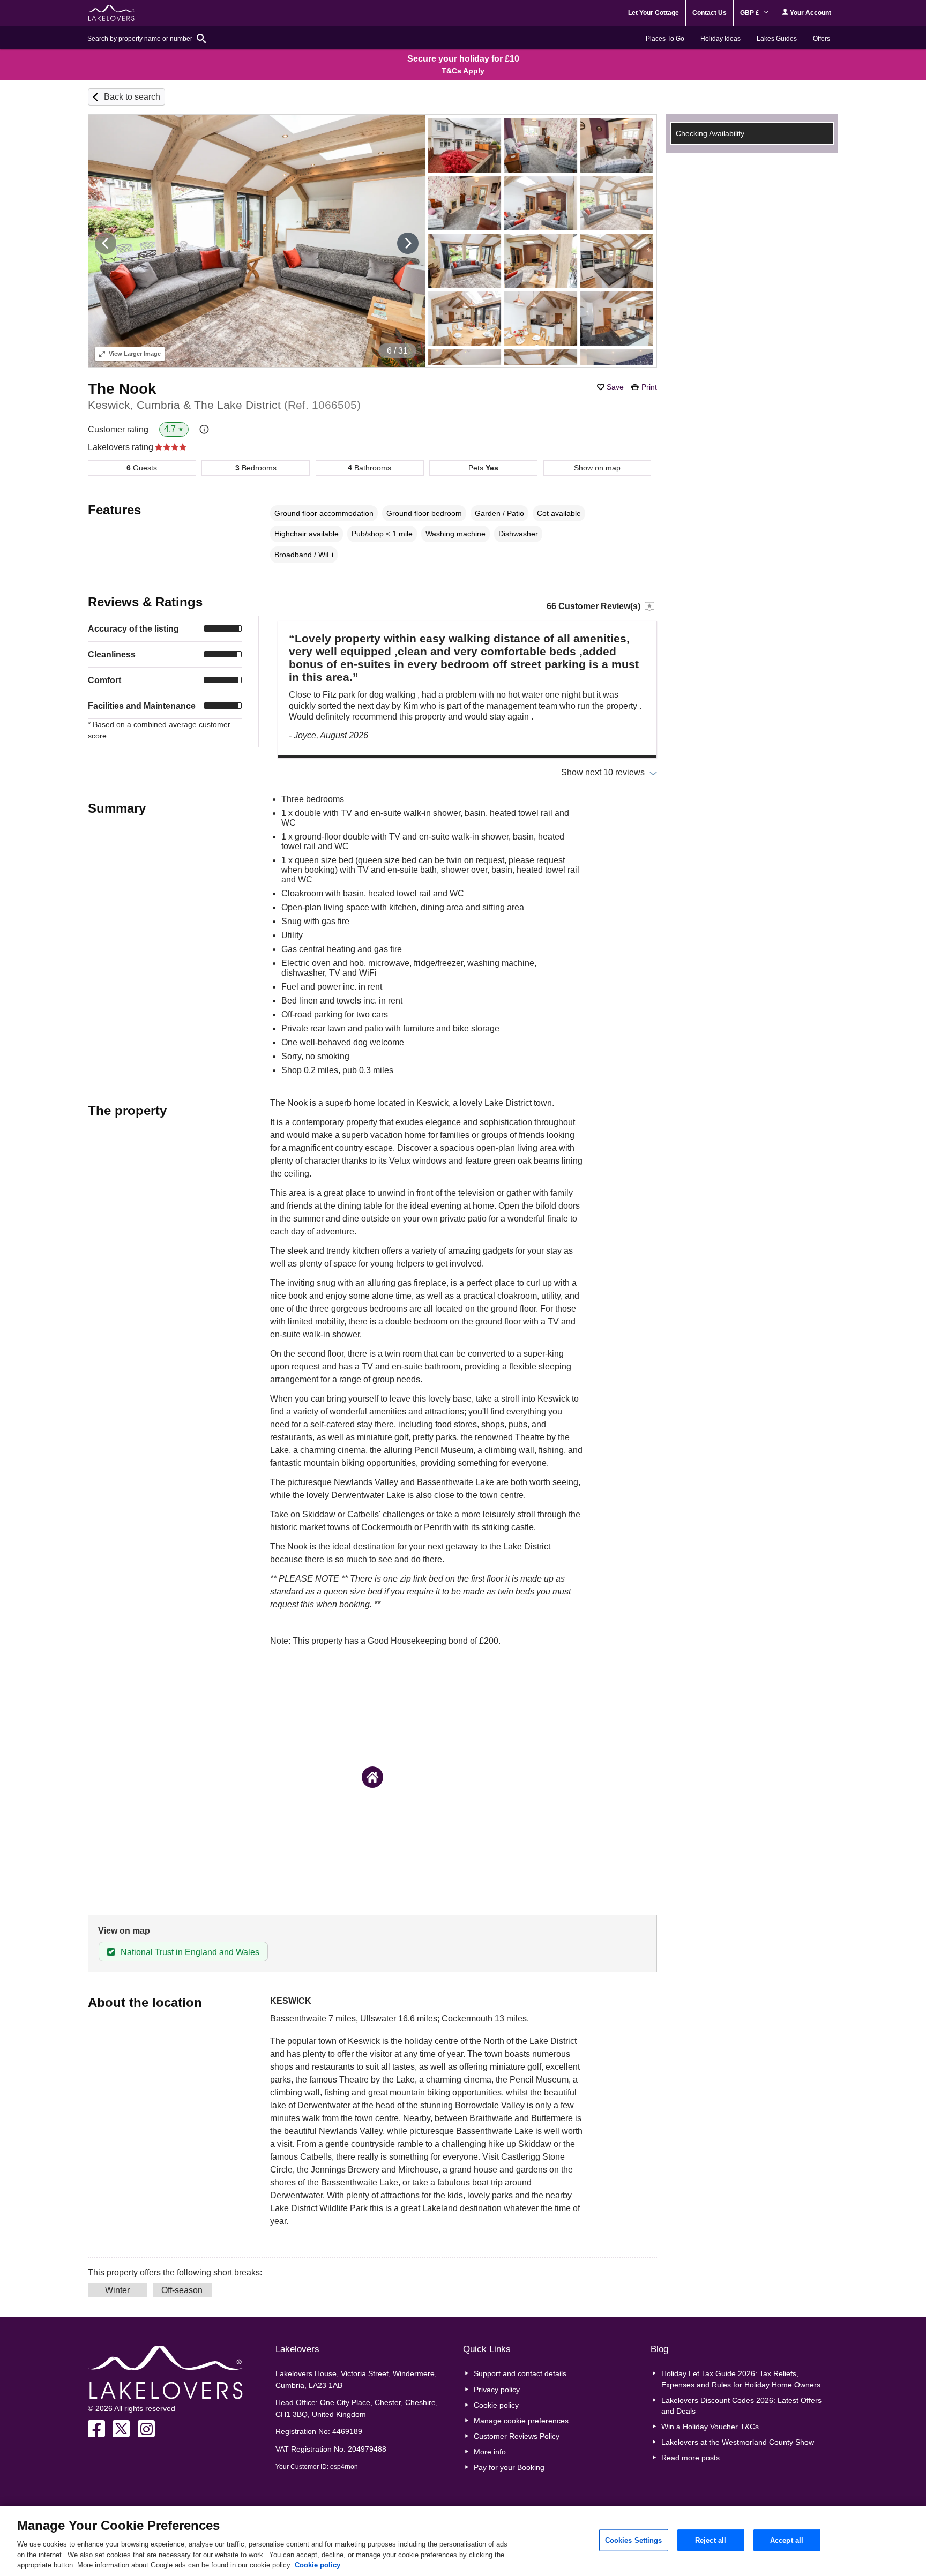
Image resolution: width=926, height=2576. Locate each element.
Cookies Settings (634, 2540)
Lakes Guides (777, 39)
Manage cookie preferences (521, 2421)
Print (649, 387)
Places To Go (665, 39)
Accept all (787, 2540)
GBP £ (750, 13)
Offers (822, 39)
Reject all (711, 2540)
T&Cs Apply (463, 71)
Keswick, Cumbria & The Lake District (224, 405)
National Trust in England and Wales (190, 1952)
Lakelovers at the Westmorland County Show (738, 2442)
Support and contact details (520, 2373)
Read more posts (690, 2458)
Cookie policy (496, 2405)
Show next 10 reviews (603, 772)
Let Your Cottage (654, 13)
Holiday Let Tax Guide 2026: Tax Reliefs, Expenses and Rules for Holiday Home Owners (741, 2379)
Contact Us (710, 13)
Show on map (597, 468)
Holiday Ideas (720, 39)
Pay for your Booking (509, 2467)
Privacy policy (497, 2390)
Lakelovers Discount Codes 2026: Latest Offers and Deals (741, 2406)
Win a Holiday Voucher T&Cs (710, 2427)
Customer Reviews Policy (517, 2436)
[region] (463, 2541)
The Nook (122, 389)
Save (615, 387)
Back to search (132, 97)
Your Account (810, 13)
